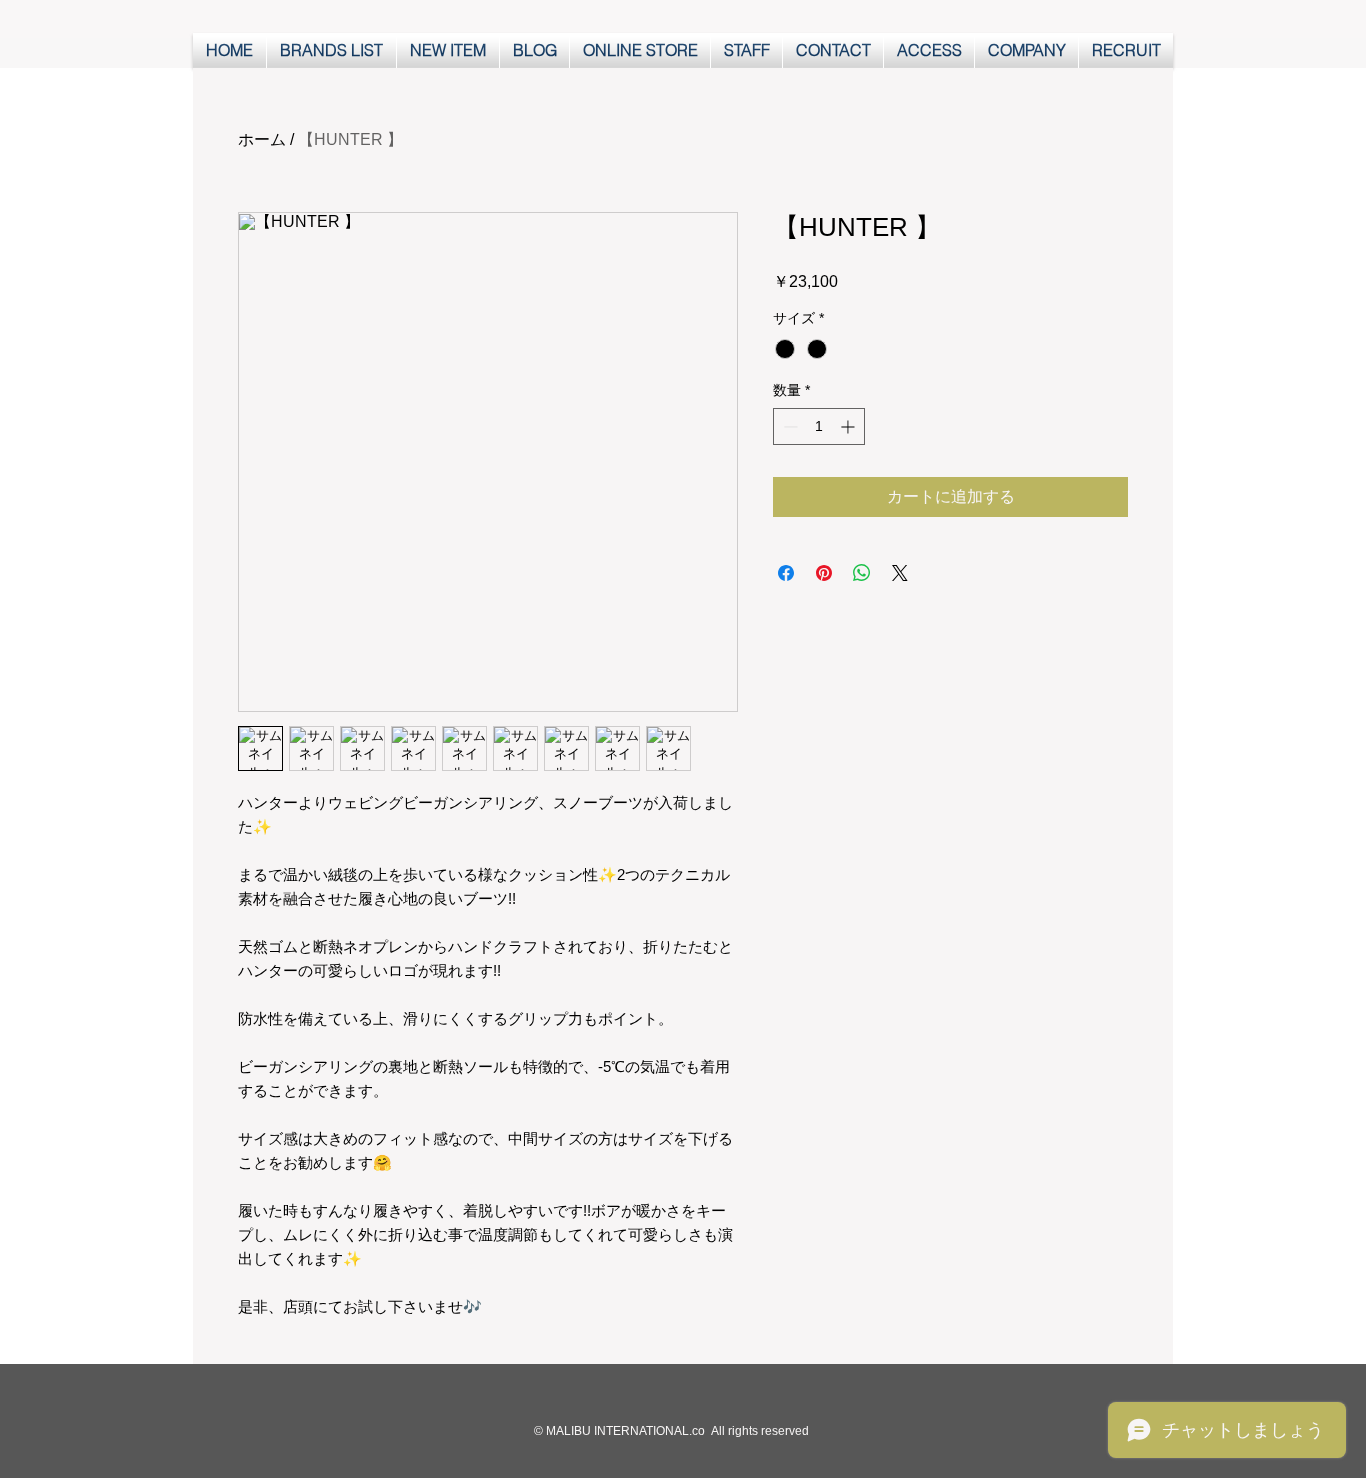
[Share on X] (900, 573)
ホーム (262, 139)
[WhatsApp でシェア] (862, 573)
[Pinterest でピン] (824, 573)
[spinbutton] (819, 426)
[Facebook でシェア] (786, 573)
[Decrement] (788, 426)
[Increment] (849, 426)
